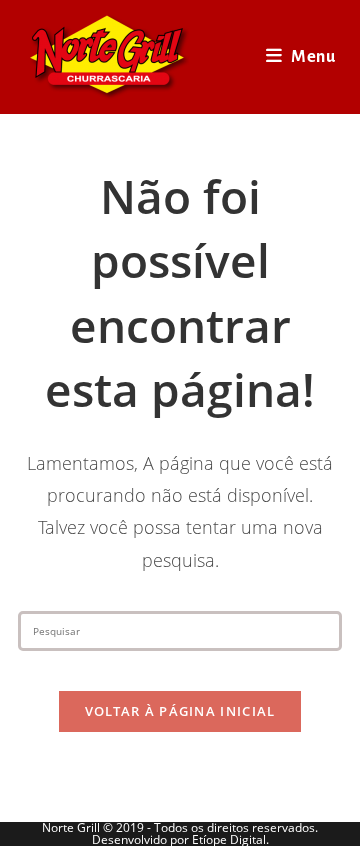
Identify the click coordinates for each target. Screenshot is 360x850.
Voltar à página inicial (180, 711)
